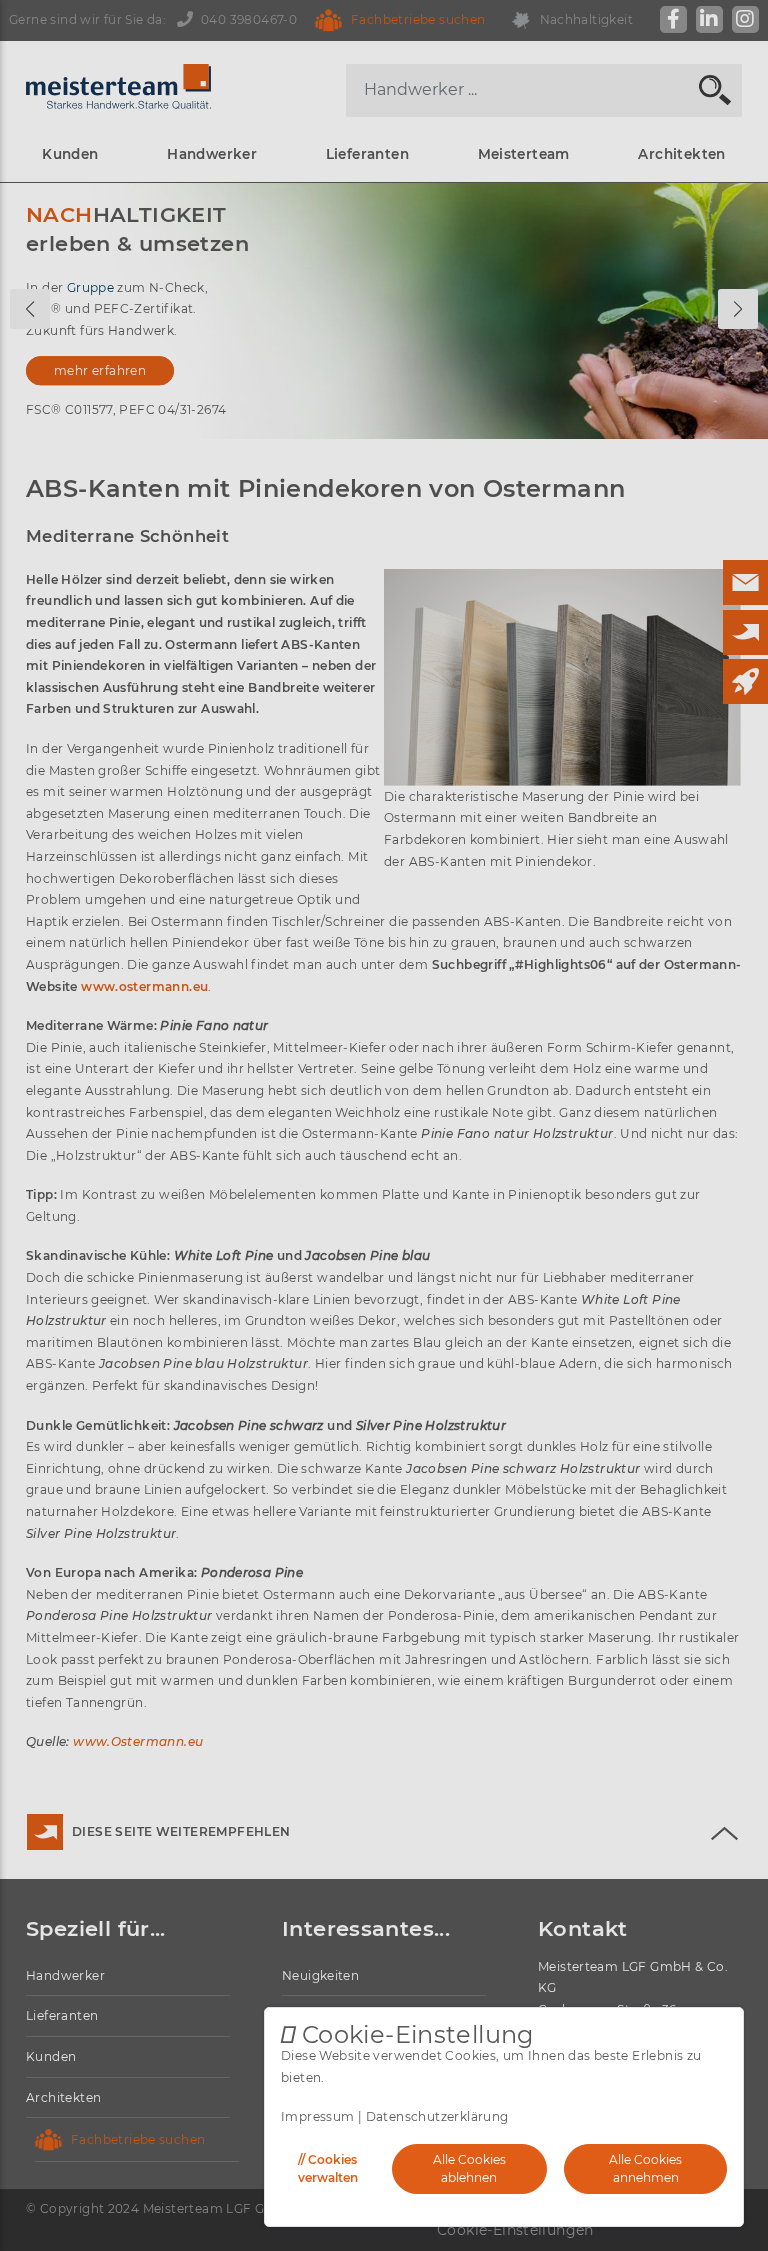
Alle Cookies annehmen (645, 2168)
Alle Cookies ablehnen (469, 2168)
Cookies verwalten (328, 2168)
